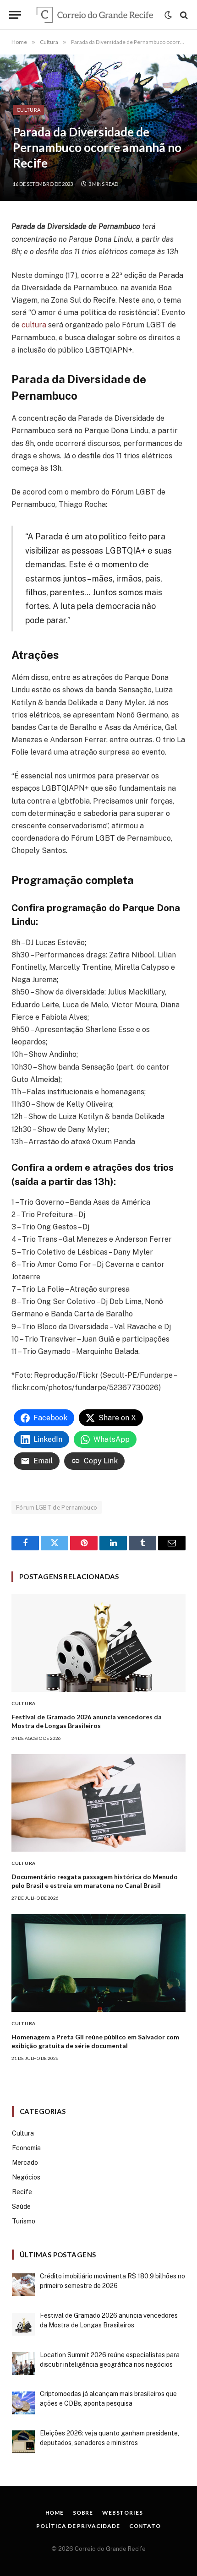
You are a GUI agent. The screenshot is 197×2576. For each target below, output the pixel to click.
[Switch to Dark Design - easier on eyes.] (168, 15)
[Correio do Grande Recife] (95, 15)
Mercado (25, 2163)
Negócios (26, 2177)
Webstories (122, 2513)
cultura (34, 325)
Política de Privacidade (78, 2526)
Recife (22, 2192)
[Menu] (15, 15)
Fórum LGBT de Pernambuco (57, 1507)
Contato (145, 2526)
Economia (26, 2148)
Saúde (21, 2206)
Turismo (24, 2221)
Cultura (28, 110)
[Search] (183, 15)
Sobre (83, 2513)
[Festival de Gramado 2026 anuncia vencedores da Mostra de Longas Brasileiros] (98, 1643)
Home (55, 2513)
